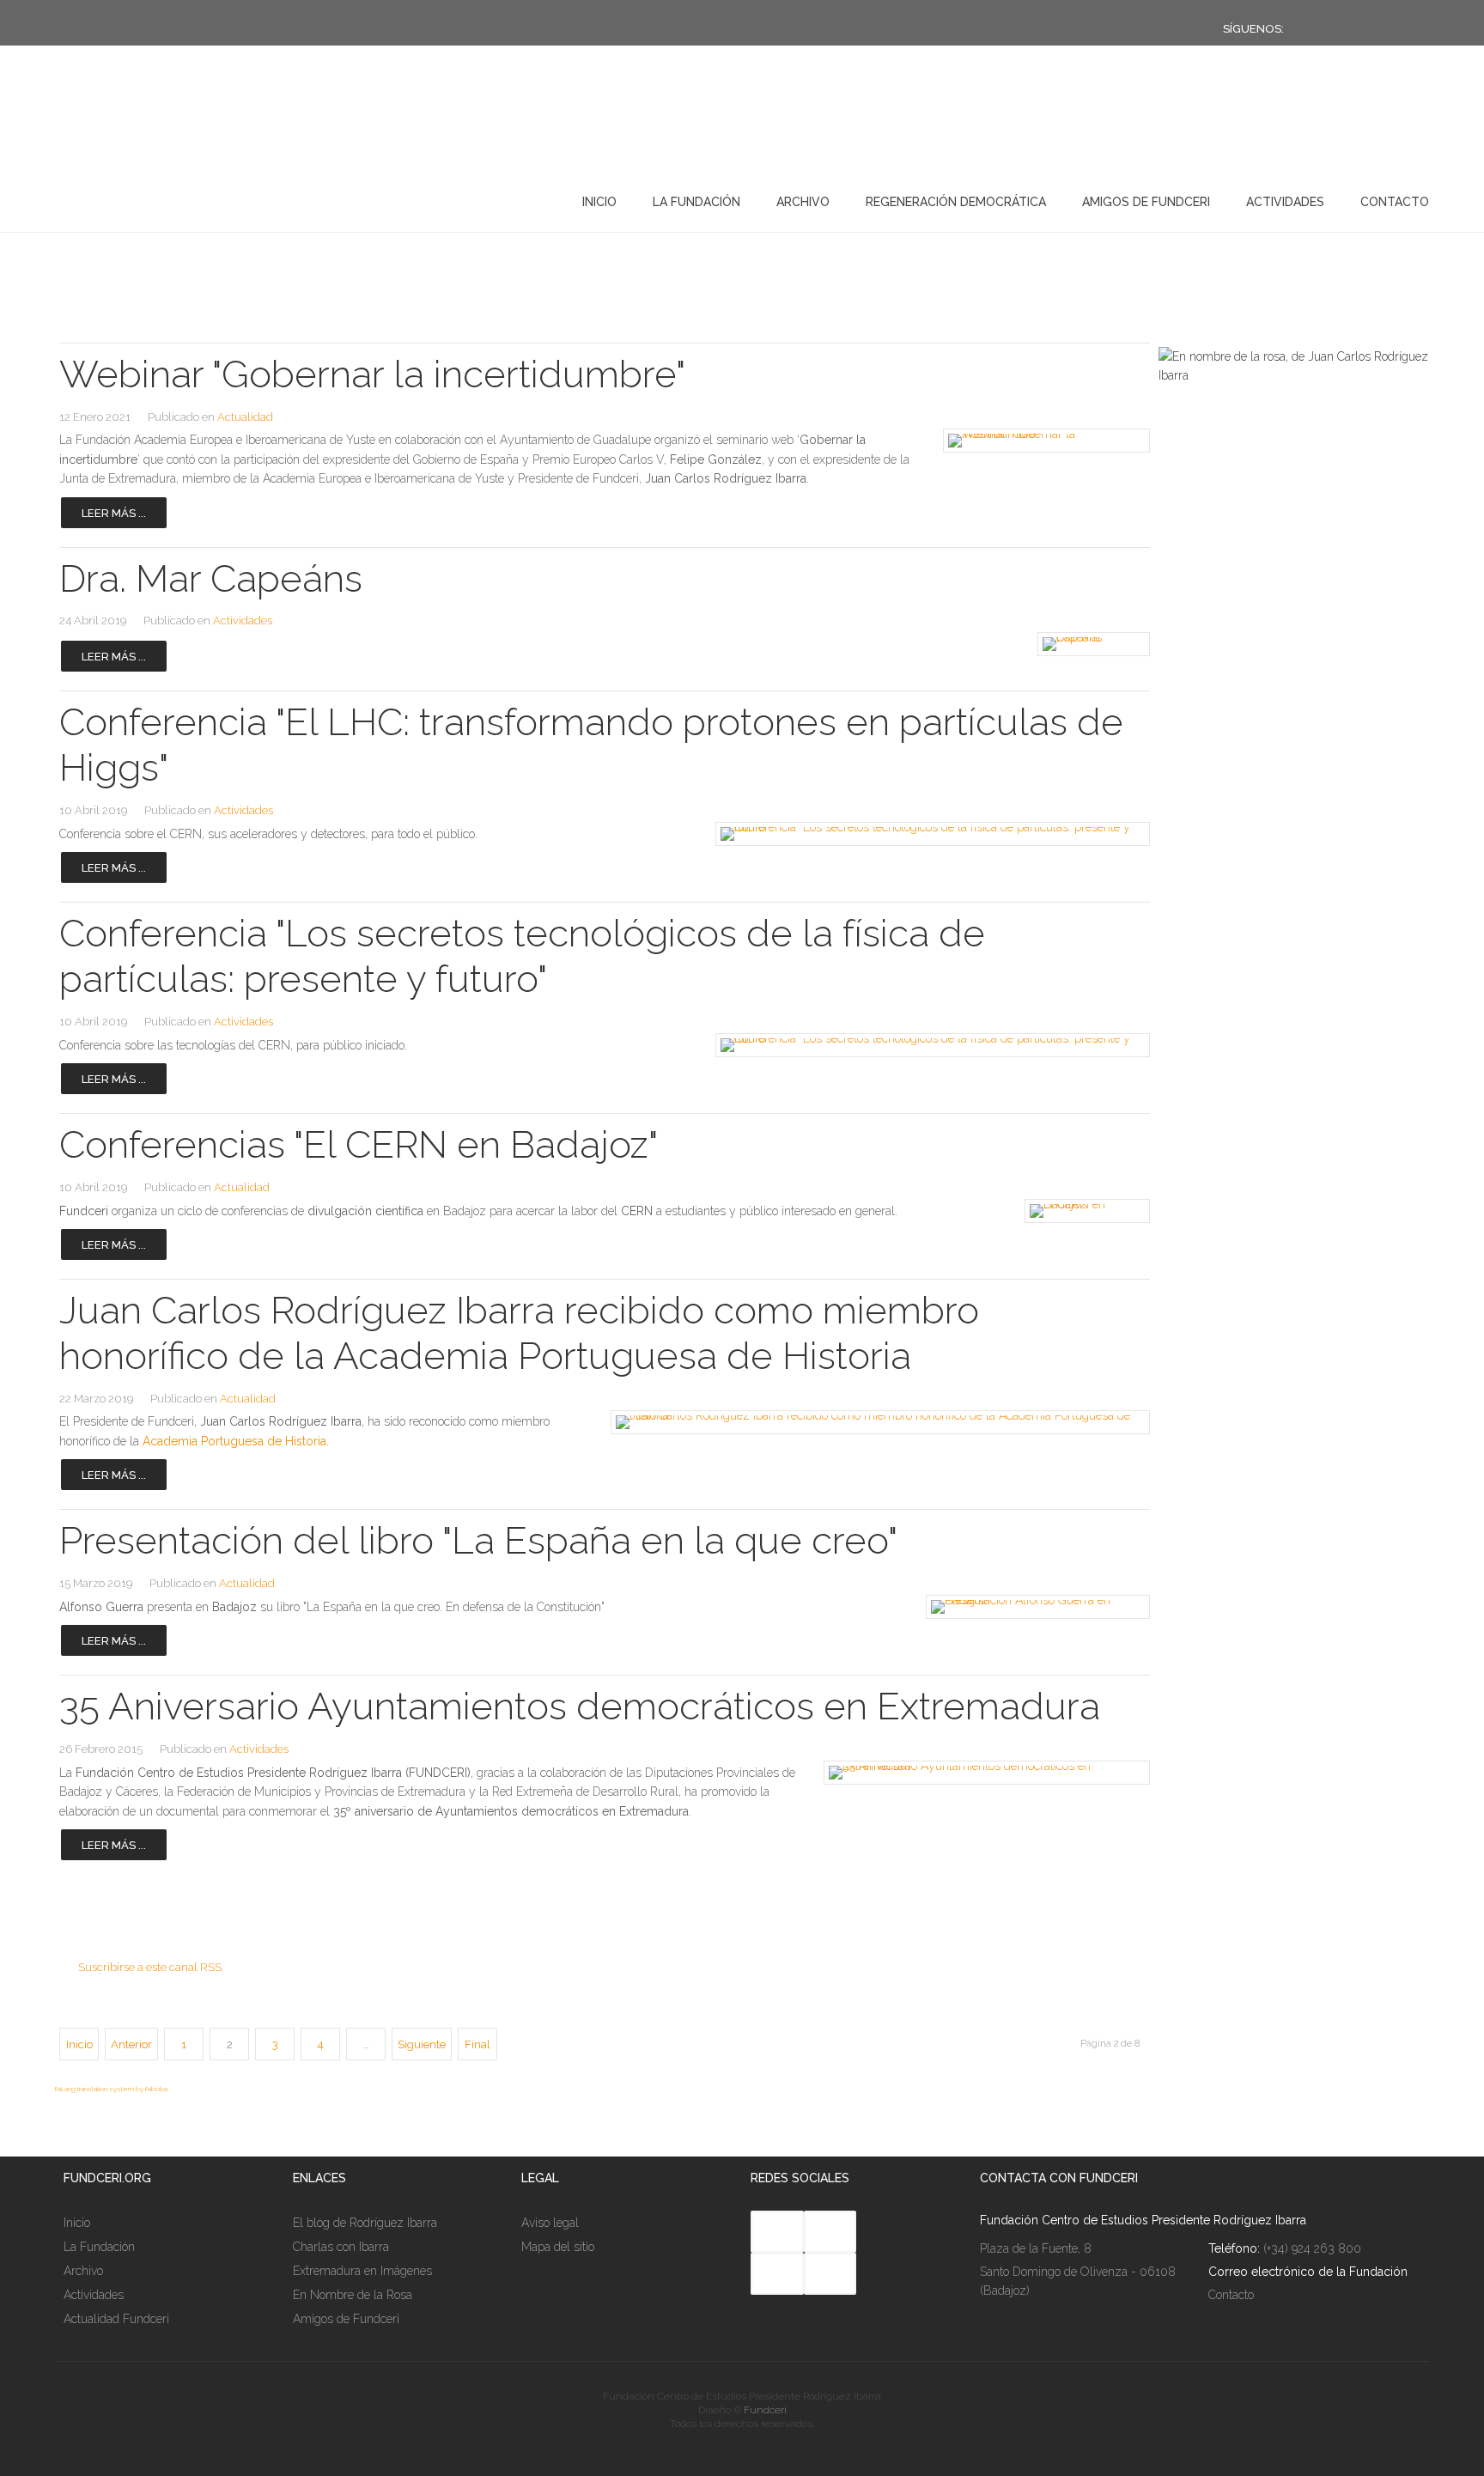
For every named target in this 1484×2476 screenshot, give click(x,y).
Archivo (803, 202)
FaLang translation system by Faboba (111, 2089)
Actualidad (245, 417)
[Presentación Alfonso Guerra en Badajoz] (1032, 1607)
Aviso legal (550, 2223)
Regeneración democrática (956, 202)
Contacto (1395, 202)
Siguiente (422, 2044)
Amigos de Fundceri (1146, 202)
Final (477, 2044)
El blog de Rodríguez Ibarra (365, 2223)
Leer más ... (114, 513)
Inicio (599, 202)
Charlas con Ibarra (341, 2247)
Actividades (1285, 202)
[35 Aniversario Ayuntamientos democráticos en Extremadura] (978, 1773)
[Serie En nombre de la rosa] (1294, 375)
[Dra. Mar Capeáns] (1091, 644)
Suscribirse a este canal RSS (150, 1967)
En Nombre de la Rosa (353, 2295)
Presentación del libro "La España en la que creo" (478, 1540)
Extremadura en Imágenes (362, 2271)
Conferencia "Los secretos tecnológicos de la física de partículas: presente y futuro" (522, 956)
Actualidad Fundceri (116, 2319)
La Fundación (696, 202)
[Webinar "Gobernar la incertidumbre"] (1041, 441)
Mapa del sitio (558, 2247)
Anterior (131, 2044)
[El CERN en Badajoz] (1084, 1211)
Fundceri (765, 2410)
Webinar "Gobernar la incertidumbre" (372, 374)
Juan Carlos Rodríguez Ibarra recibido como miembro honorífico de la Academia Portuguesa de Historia (519, 1333)
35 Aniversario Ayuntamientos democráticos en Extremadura (580, 1706)
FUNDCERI (148, 198)
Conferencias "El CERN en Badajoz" (359, 1144)
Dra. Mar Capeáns (211, 578)
